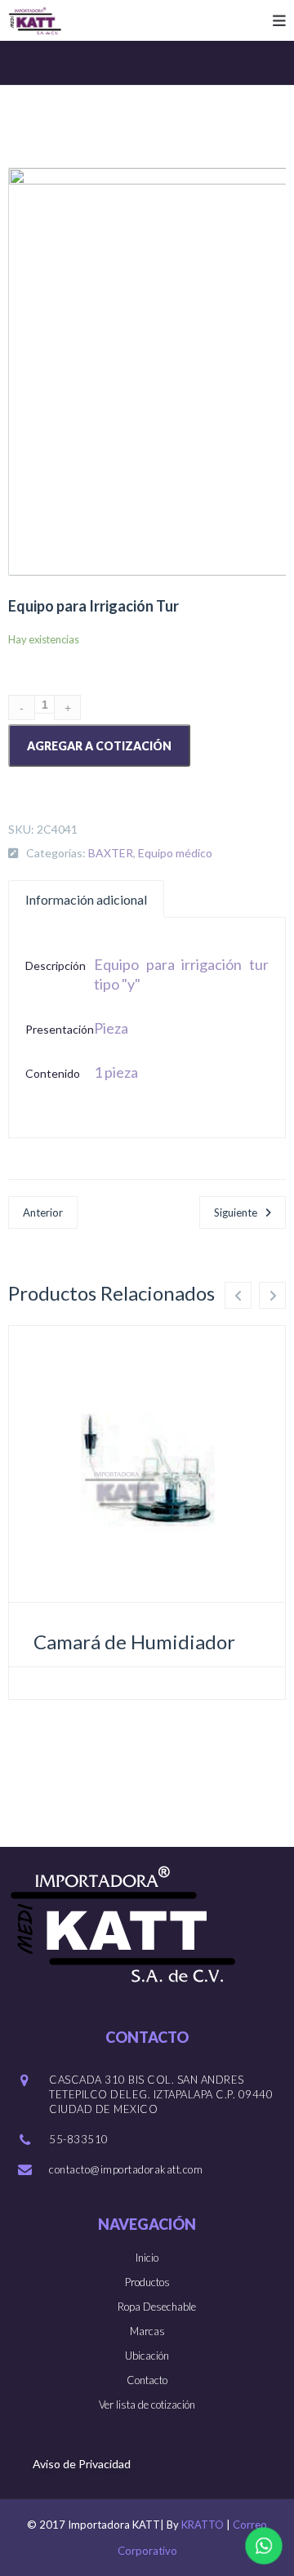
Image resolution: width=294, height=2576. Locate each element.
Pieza (111, 1028)
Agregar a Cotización (99, 746)
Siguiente (236, 1212)
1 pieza (116, 1072)
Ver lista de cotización (147, 2405)
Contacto (147, 2380)
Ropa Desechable (157, 2307)
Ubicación (147, 2356)
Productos (147, 2282)
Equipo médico (175, 853)
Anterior (43, 1212)
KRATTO (203, 2525)
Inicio (147, 2258)
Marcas (147, 2331)
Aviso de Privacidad (82, 2464)
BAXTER (111, 853)
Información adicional (86, 899)
